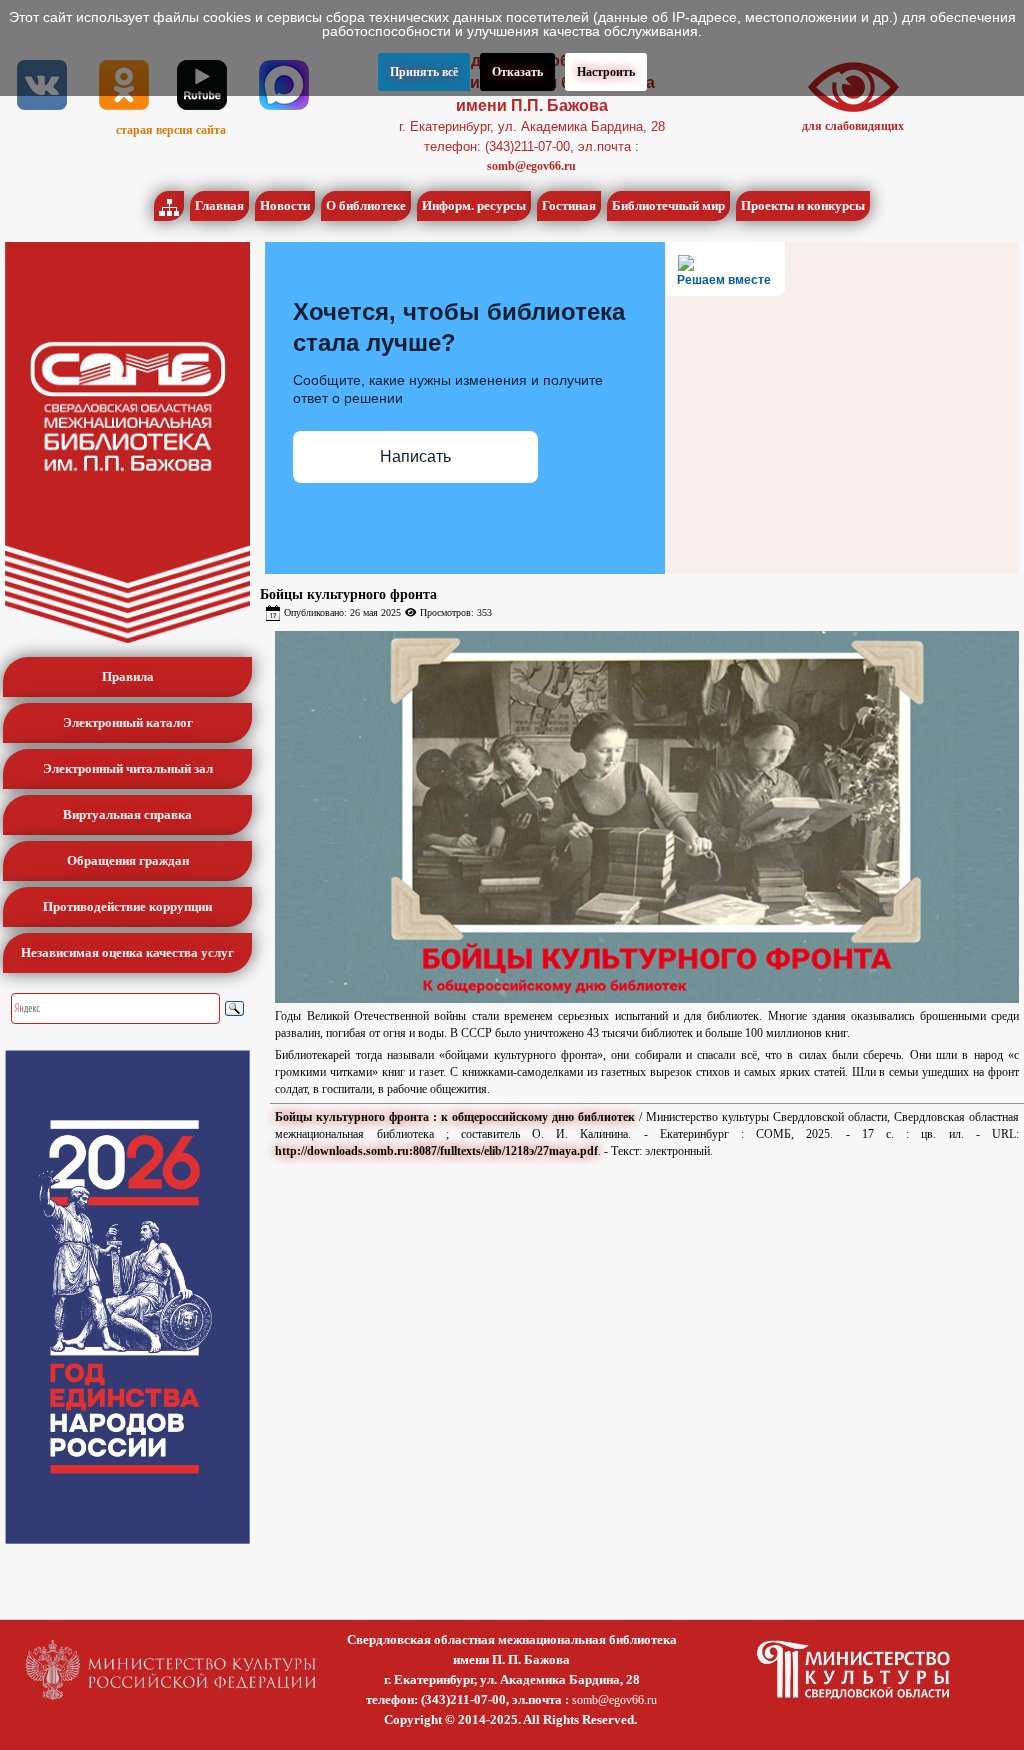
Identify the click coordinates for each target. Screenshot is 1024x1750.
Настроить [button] (606, 72)
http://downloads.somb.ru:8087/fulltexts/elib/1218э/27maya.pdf (436, 1151)
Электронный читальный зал (128, 768)
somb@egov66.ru (531, 166)
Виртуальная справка (127, 814)
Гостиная (569, 205)
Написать (415, 456)
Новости (285, 205)
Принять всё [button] (424, 72)
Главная (219, 205)
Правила (128, 676)
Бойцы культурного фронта (348, 594)
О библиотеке (366, 205)
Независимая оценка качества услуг (127, 952)
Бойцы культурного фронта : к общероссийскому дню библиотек (455, 1117)
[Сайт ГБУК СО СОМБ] (127, 442)
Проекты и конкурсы (803, 205)
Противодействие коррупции (127, 906)
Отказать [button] (517, 72)
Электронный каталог (128, 722)
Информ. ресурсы (474, 205)
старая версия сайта (171, 130)
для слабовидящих (853, 126)
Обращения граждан (128, 860)
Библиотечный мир (668, 205)
